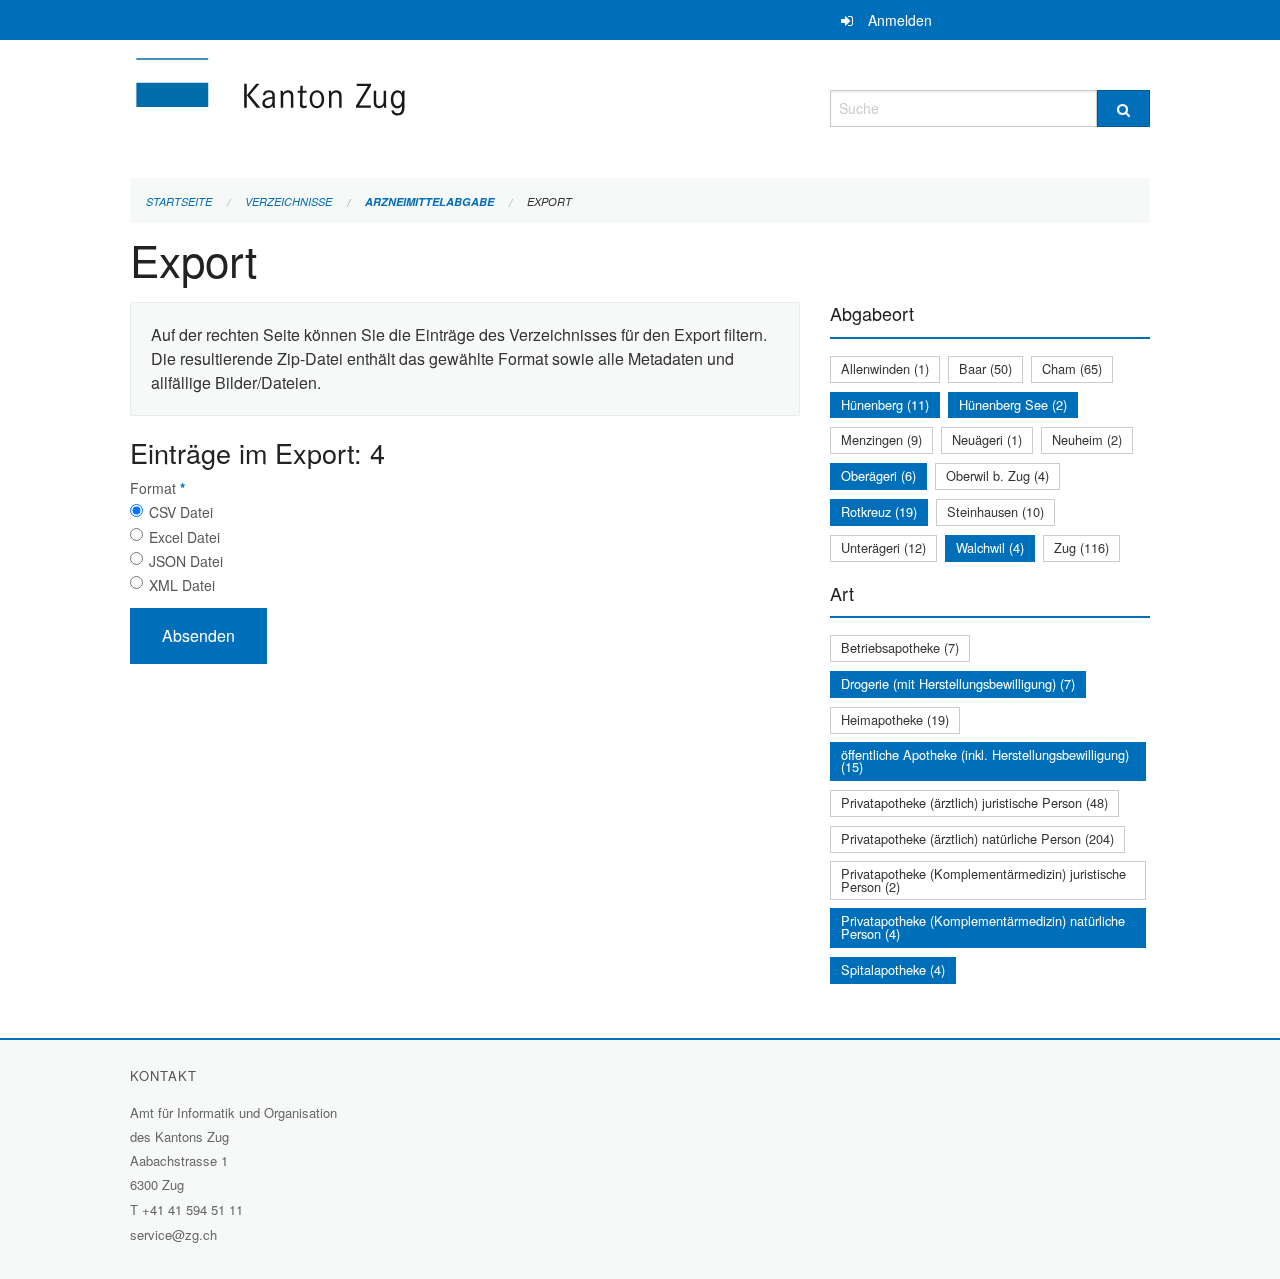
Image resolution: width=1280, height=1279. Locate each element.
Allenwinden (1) (885, 368)
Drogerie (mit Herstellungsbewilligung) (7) (958, 683)
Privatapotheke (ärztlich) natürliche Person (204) (977, 838)
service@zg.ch (173, 1234)
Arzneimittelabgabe (429, 201)
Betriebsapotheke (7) (900, 647)
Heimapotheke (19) (895, 719)
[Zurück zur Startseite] (390, 105)
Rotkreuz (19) (879, 511)
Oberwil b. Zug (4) (997, 475)
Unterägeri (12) (883, 547)
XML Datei (182, 585)
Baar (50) (985, 368)
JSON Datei (186, 561)
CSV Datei (181, 512)
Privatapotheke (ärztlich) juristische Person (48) (974, 802)
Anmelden (900, 20)
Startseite (179, 201)
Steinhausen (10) (995, 511)
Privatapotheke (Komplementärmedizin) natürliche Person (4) (983, 927)
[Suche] (1123, 108)
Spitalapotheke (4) (893, 969)
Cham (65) (1072, 368)
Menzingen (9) (881, 439)
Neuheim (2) (1087, 439)
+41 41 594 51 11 (192, 1209)
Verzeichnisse (288, 201)
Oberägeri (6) (878, 475)
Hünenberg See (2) (1013, 404)
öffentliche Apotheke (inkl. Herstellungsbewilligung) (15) (985, 761)
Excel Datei (184, 537)
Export (549, 201)
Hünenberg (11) (885, 404)
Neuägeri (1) (987, 439)
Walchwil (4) (990, 547)
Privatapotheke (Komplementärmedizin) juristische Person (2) (983, 880)
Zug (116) (1081, 547)
